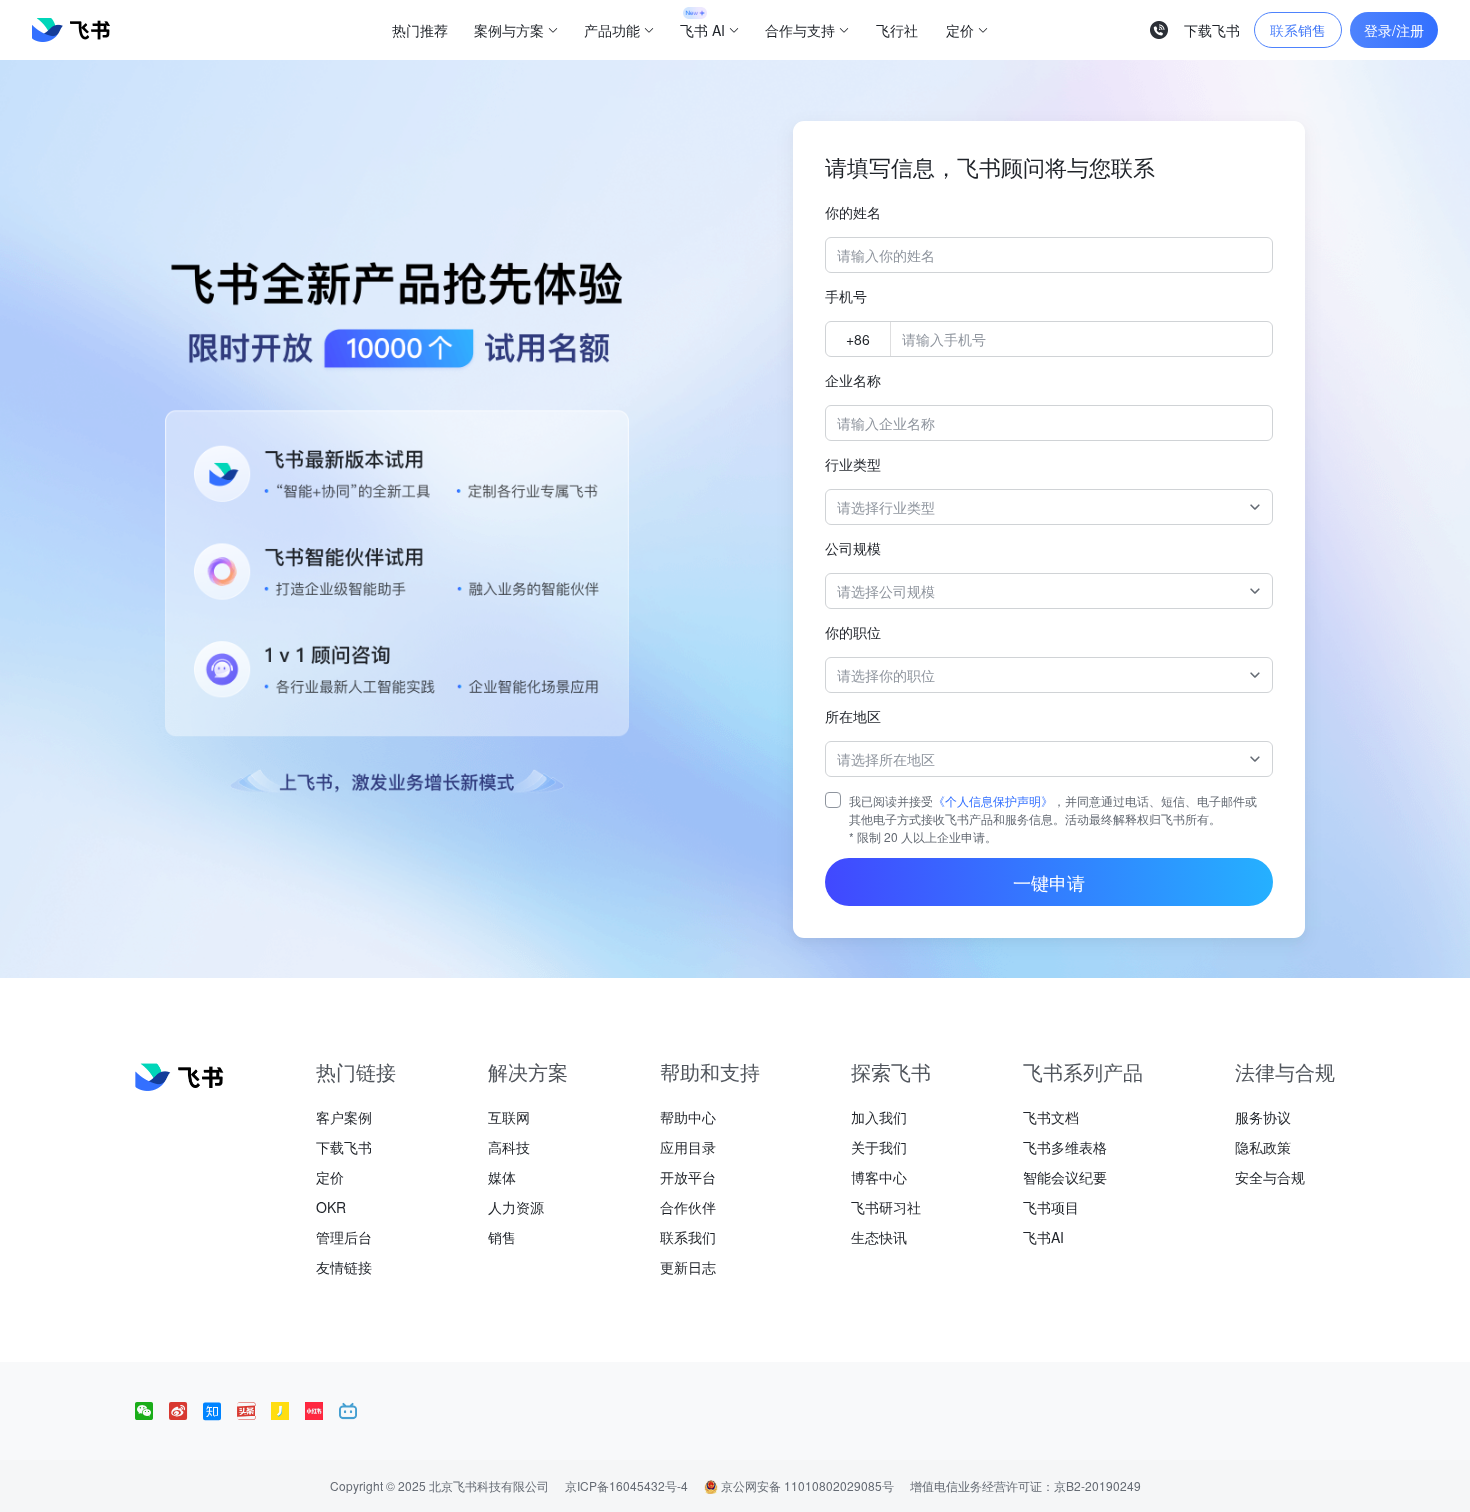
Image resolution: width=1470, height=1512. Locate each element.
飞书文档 (1051, 1117)
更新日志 (688, 1267)
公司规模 (853, 548)
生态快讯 (879, 1237)
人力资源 (516, 1207)
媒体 (502, 1177)
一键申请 (1049, 882)
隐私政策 (1263, 1147)
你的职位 (853, 632)
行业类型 (853, 464)
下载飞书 (344, 1147)
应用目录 (688, 1147)
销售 (502, 1237)
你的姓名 (853, 212)
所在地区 (853, 716)
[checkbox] (833, 800)
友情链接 (344, 1267)
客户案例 (344, 1117)
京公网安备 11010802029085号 (806, 1485)
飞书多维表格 (1065, 1147)
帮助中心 (688, 1117)
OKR (331, 1207)
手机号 (846, 296)
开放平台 (688, 1177)
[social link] (152, 1411)
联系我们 (688, 1237)
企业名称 (853, 380)
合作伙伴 (688, 1207)
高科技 (509, 1147)
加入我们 (879, 1117)
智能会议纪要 (1065, 1177)
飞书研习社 (886, 1207)
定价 (330, 1177)
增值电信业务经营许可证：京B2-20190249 (1025, 1485)
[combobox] (1039, 507)
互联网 (509, 1117)
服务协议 (1263, 1117)
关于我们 (879, 1147)
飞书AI (1043, 1237)
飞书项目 (1051, 1207)
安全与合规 (1270, 1177)
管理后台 (344, 1237)
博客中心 (879, 1177)
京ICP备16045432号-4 (626, 1485)
